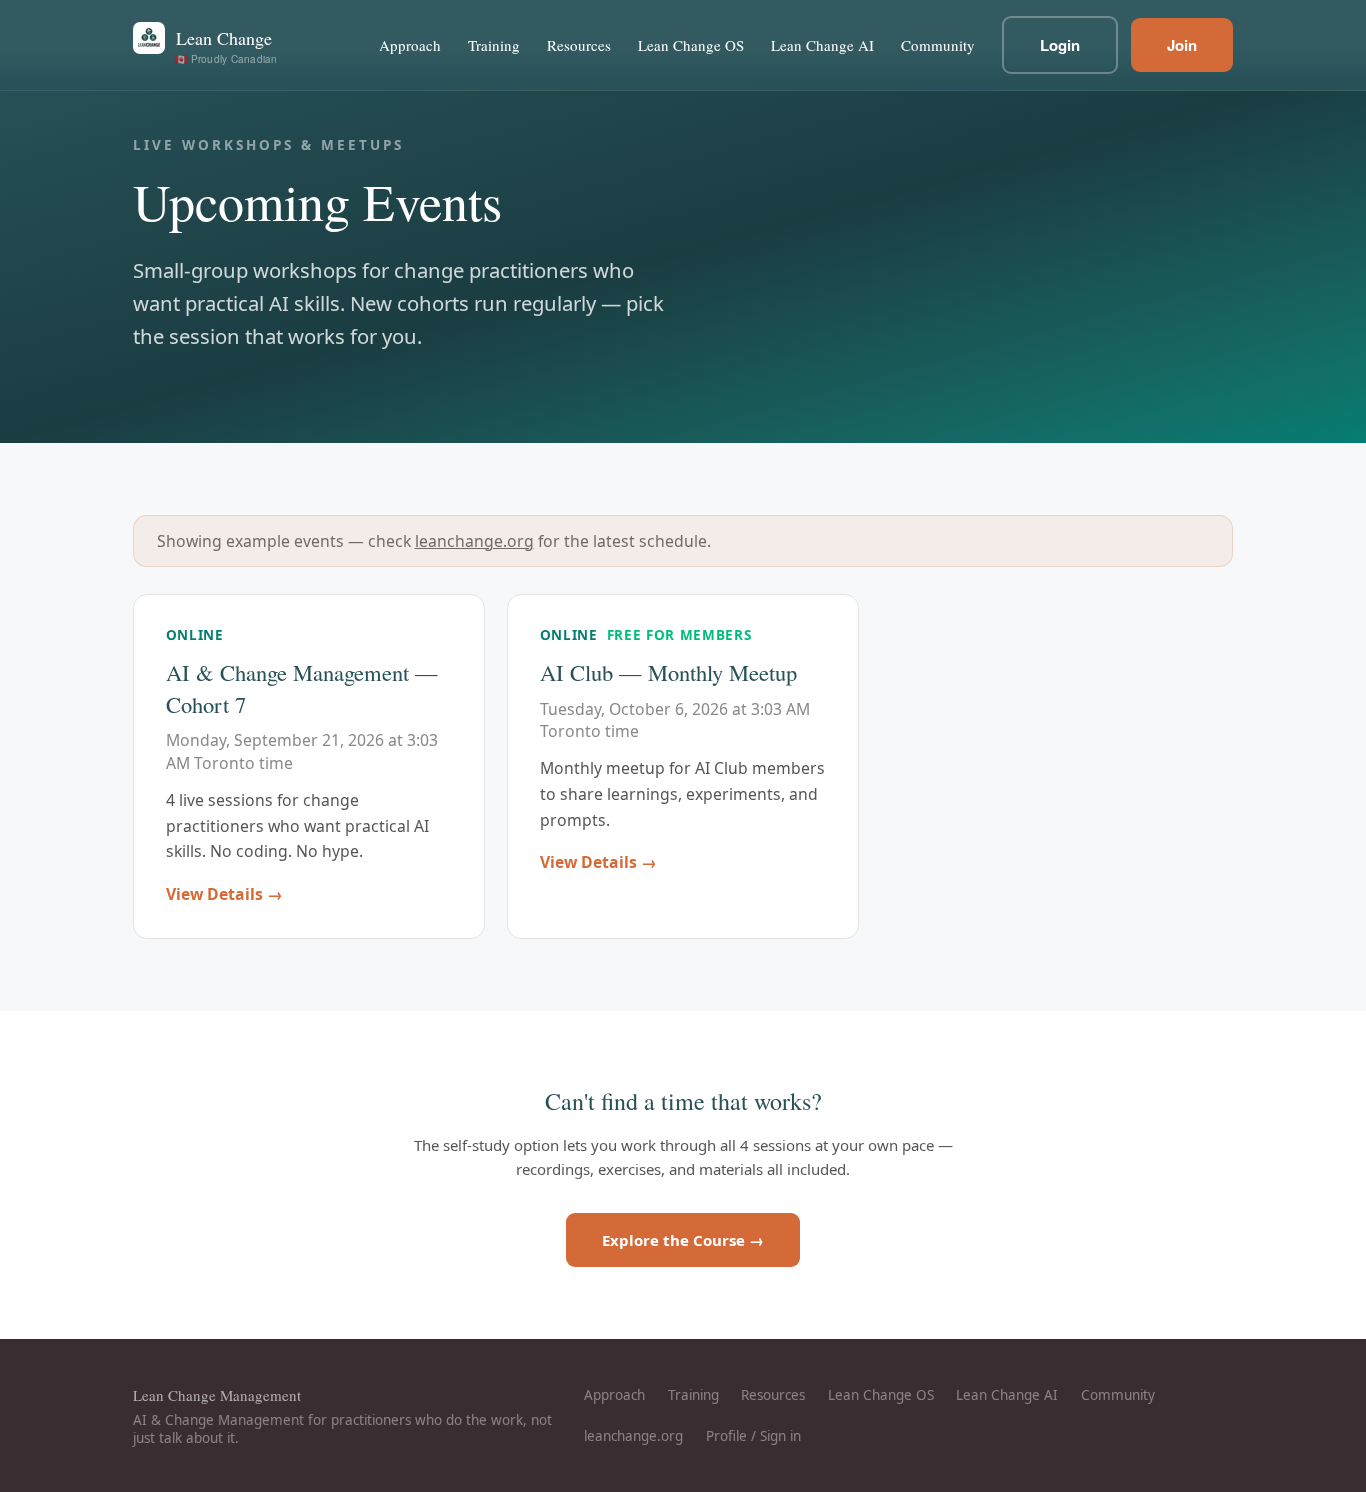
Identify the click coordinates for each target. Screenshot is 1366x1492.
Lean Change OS (691, 45)
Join (1182, 45)
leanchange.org (474, 541)
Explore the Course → (683, 1240)
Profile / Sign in (753, 1436)
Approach (410, 45)
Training (494, 45)
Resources (579, 45)
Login (1060, 45)
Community (938, 45)
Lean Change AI (822, 45)
